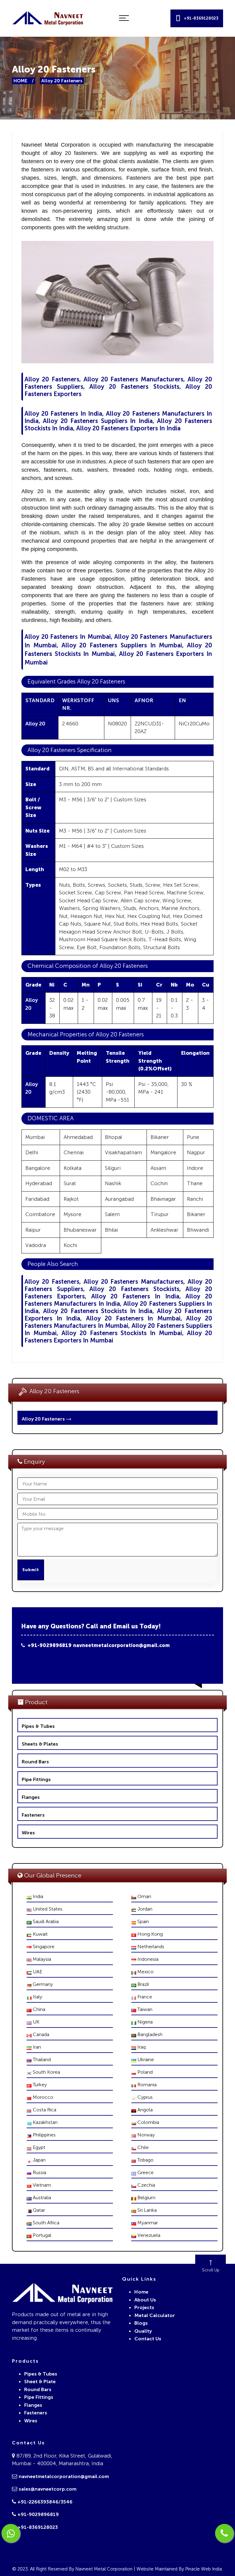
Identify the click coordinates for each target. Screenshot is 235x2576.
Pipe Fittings (36, 1779)
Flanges (31, 1797)
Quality (143, 2331)
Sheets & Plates (40, 1744)
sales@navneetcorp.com (48, 2489)
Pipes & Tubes (38, 1726)
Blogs (141, 2323)
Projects (144, 2307)
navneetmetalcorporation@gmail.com (121, 1645)
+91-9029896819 (48, 1645)
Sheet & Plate (40, 2381)
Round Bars (35, 1762)
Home (141, 2292)
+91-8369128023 (38, 2527)
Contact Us (148, 2339)
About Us (145, 2300)
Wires (28, 1833)
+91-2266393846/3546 (45, 2502)
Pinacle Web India (203, 2569)
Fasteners (33, 1815)
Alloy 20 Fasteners (44, 1419)
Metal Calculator (155, 2315)
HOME (20, 81)
